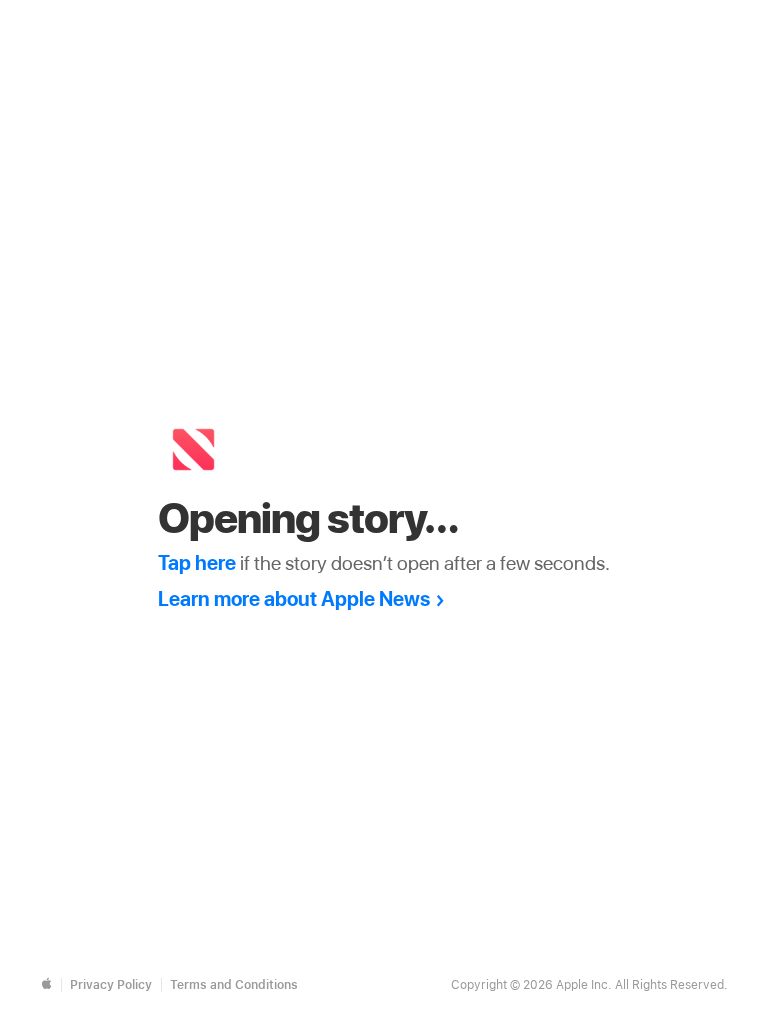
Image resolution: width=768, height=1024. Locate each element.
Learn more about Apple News (294, 599)
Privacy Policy (111, 985)
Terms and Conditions (234, 985)
